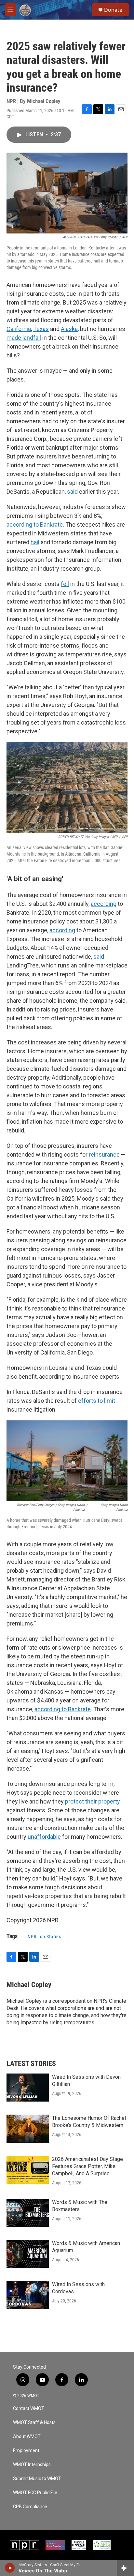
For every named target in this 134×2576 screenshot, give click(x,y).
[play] (10, 2568)
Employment (26, 2451)
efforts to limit (97, 1401)
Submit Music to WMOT (37, 2479)
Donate (113, 10)
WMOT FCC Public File (35, 2493)
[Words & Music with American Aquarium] (28, 2254)
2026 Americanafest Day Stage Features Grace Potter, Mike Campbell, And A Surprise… (87, 2166)
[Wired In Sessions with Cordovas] (28, 2295)
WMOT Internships (32, 2465)
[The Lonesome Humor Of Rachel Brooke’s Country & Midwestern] (28, 2129)
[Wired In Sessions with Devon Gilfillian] (28, 2088)
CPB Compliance (30, 2507)
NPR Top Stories (44, 1937)
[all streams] (125, 2568)
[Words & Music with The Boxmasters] (28, 2213)
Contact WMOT (29, 2409)
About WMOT (27, 2437)
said (99, 957)
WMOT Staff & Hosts (34, 2423)
